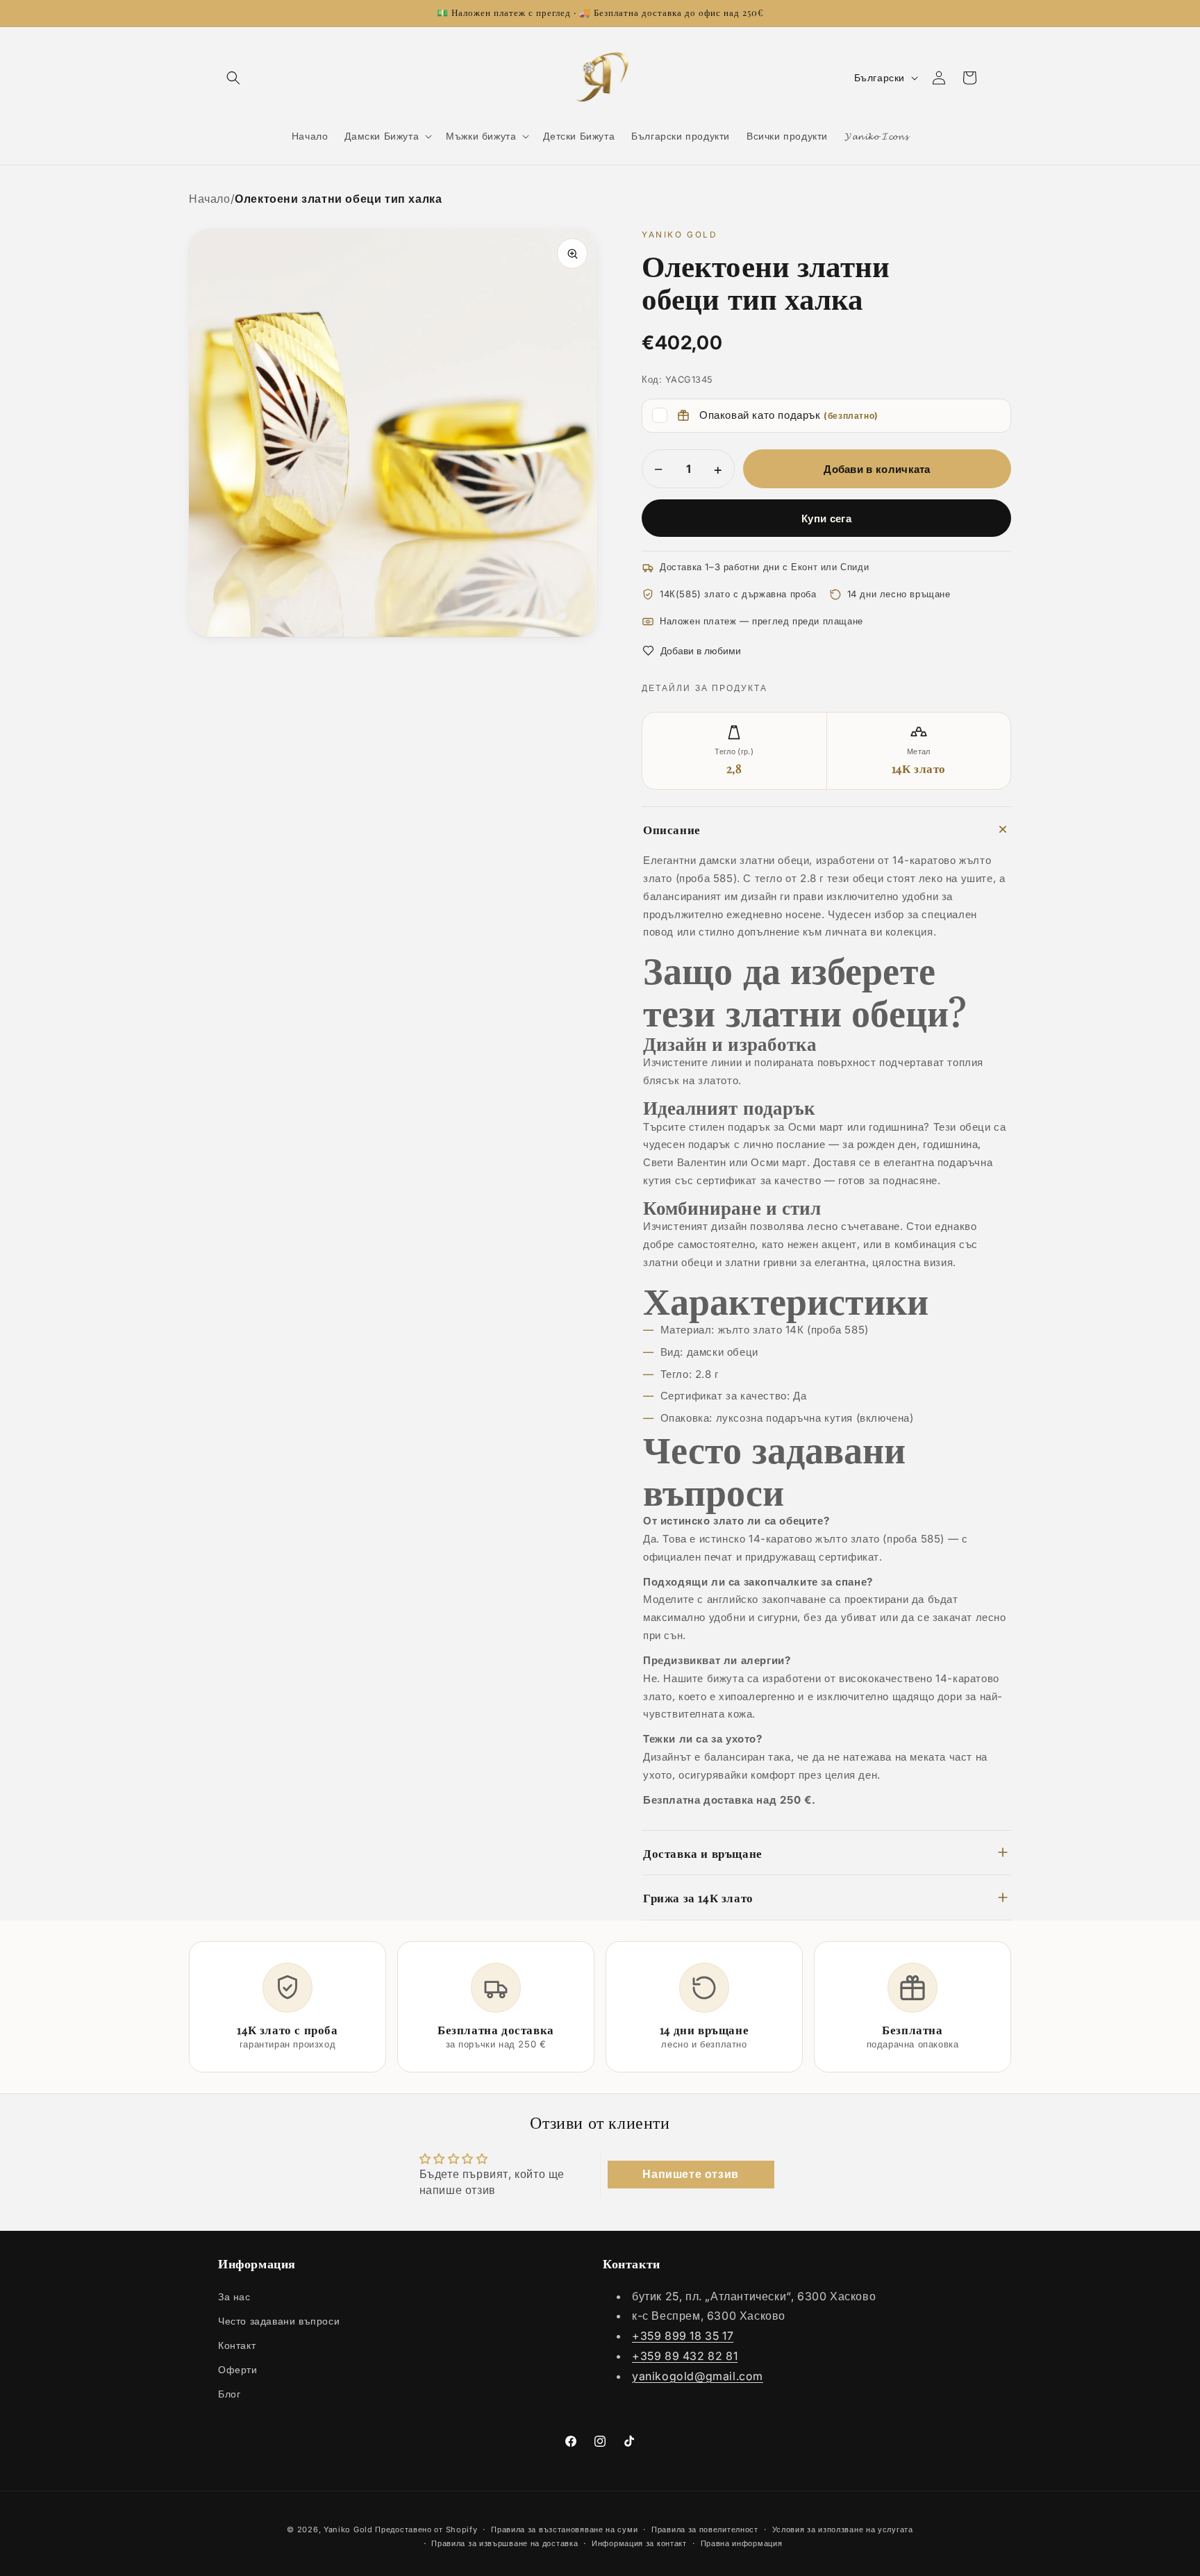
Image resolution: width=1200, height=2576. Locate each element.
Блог (229, 2394)
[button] (233, 78)
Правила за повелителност (705, 2529)
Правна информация (742, 2544)
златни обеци (678, 1262)
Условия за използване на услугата (843, 2529)
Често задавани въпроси (279, 2321)
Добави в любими (701, 650)
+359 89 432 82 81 (685, 2356)
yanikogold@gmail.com (698, 2376)
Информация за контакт (639, 2544)
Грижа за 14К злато (698, 1897)
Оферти (238, 2369)
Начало (210, 199)
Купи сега (826, 518)
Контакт (237, 2345)
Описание (672, 829)
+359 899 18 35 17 (683, 2336)
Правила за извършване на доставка (505, 2544)
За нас (234, 2296)
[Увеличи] (572, 254)
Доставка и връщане (703, 1853)
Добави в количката (877, 469)
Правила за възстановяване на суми (564, 2529)
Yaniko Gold (348, 2529)
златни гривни (761, 1262)
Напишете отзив (690, 2174)
